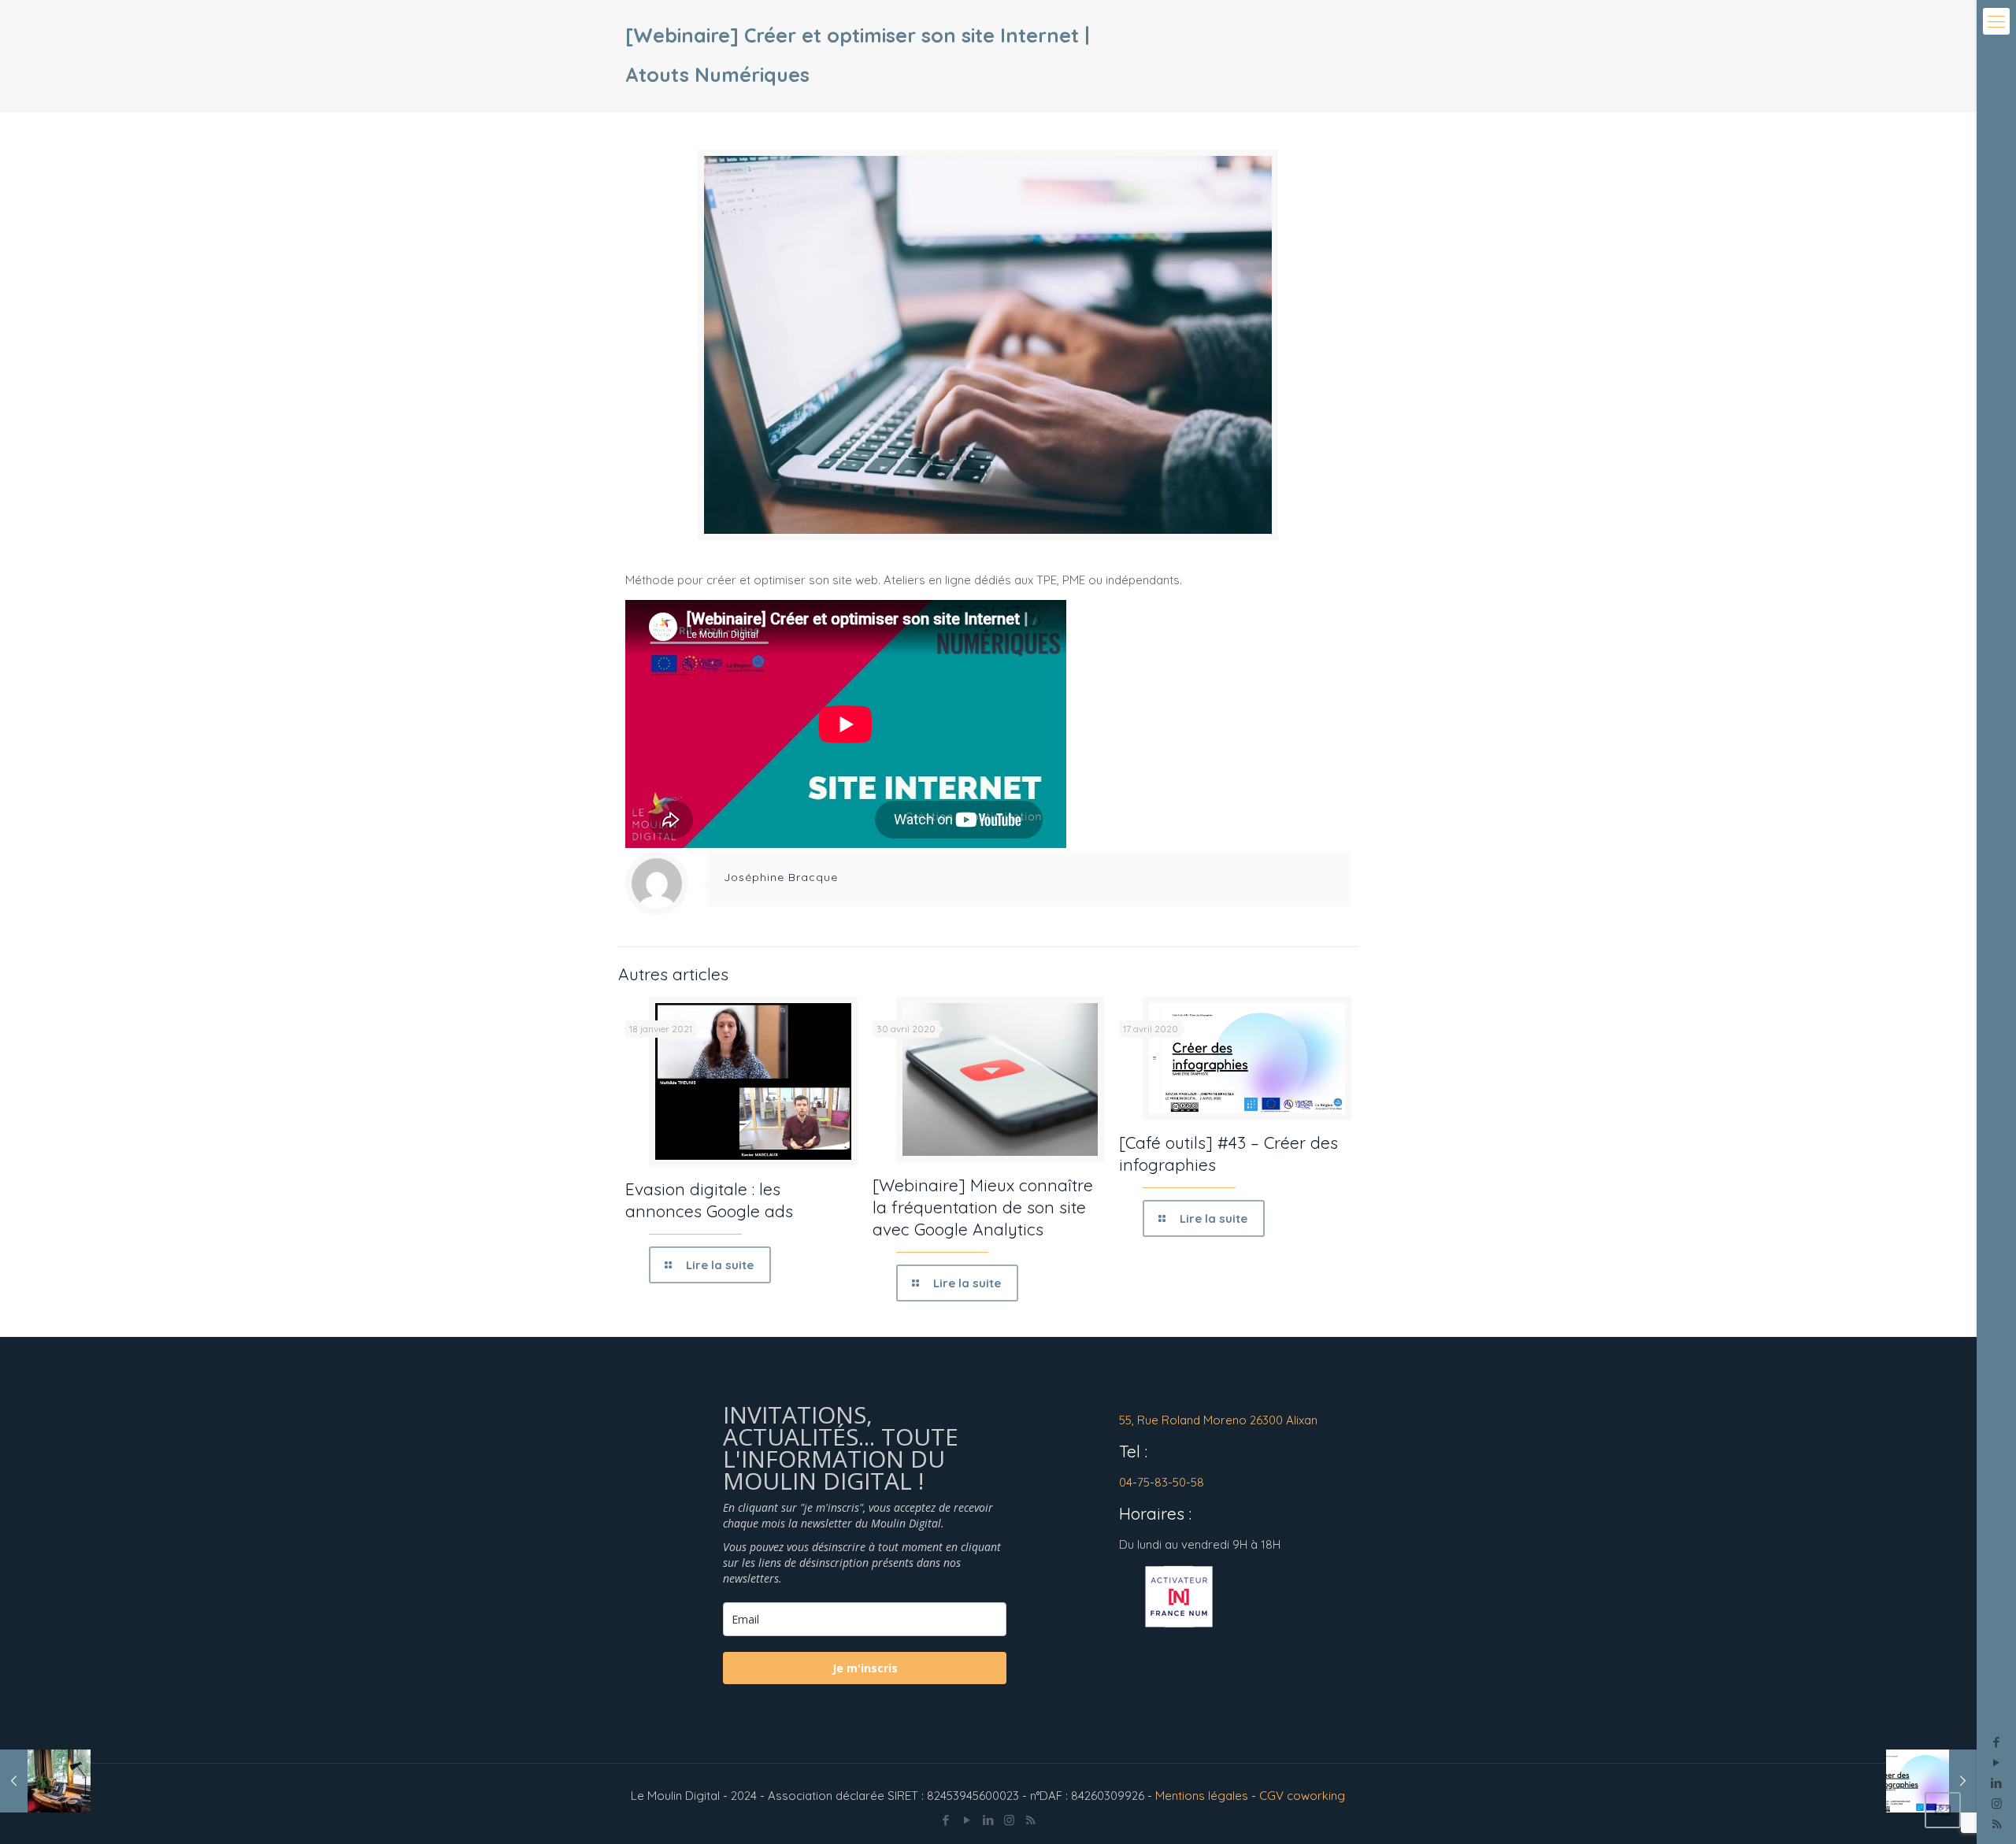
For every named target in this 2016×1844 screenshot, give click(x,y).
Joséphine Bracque (781, 877)
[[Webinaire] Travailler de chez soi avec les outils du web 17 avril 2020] (45, 1781)
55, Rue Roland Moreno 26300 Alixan (1218, 1420)
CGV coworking (1302, 1796)
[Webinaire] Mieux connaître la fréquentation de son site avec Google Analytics (983, 1207)
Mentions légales (1202, 1796)
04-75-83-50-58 (1162, 1482)
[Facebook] (1997, 1742)
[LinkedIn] (1997, 1783)
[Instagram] (1997, 1803)
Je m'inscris (865, 1668)
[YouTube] (1997, 1763)
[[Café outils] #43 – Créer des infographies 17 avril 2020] (1931, 1781)
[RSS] (1030, 1820)
